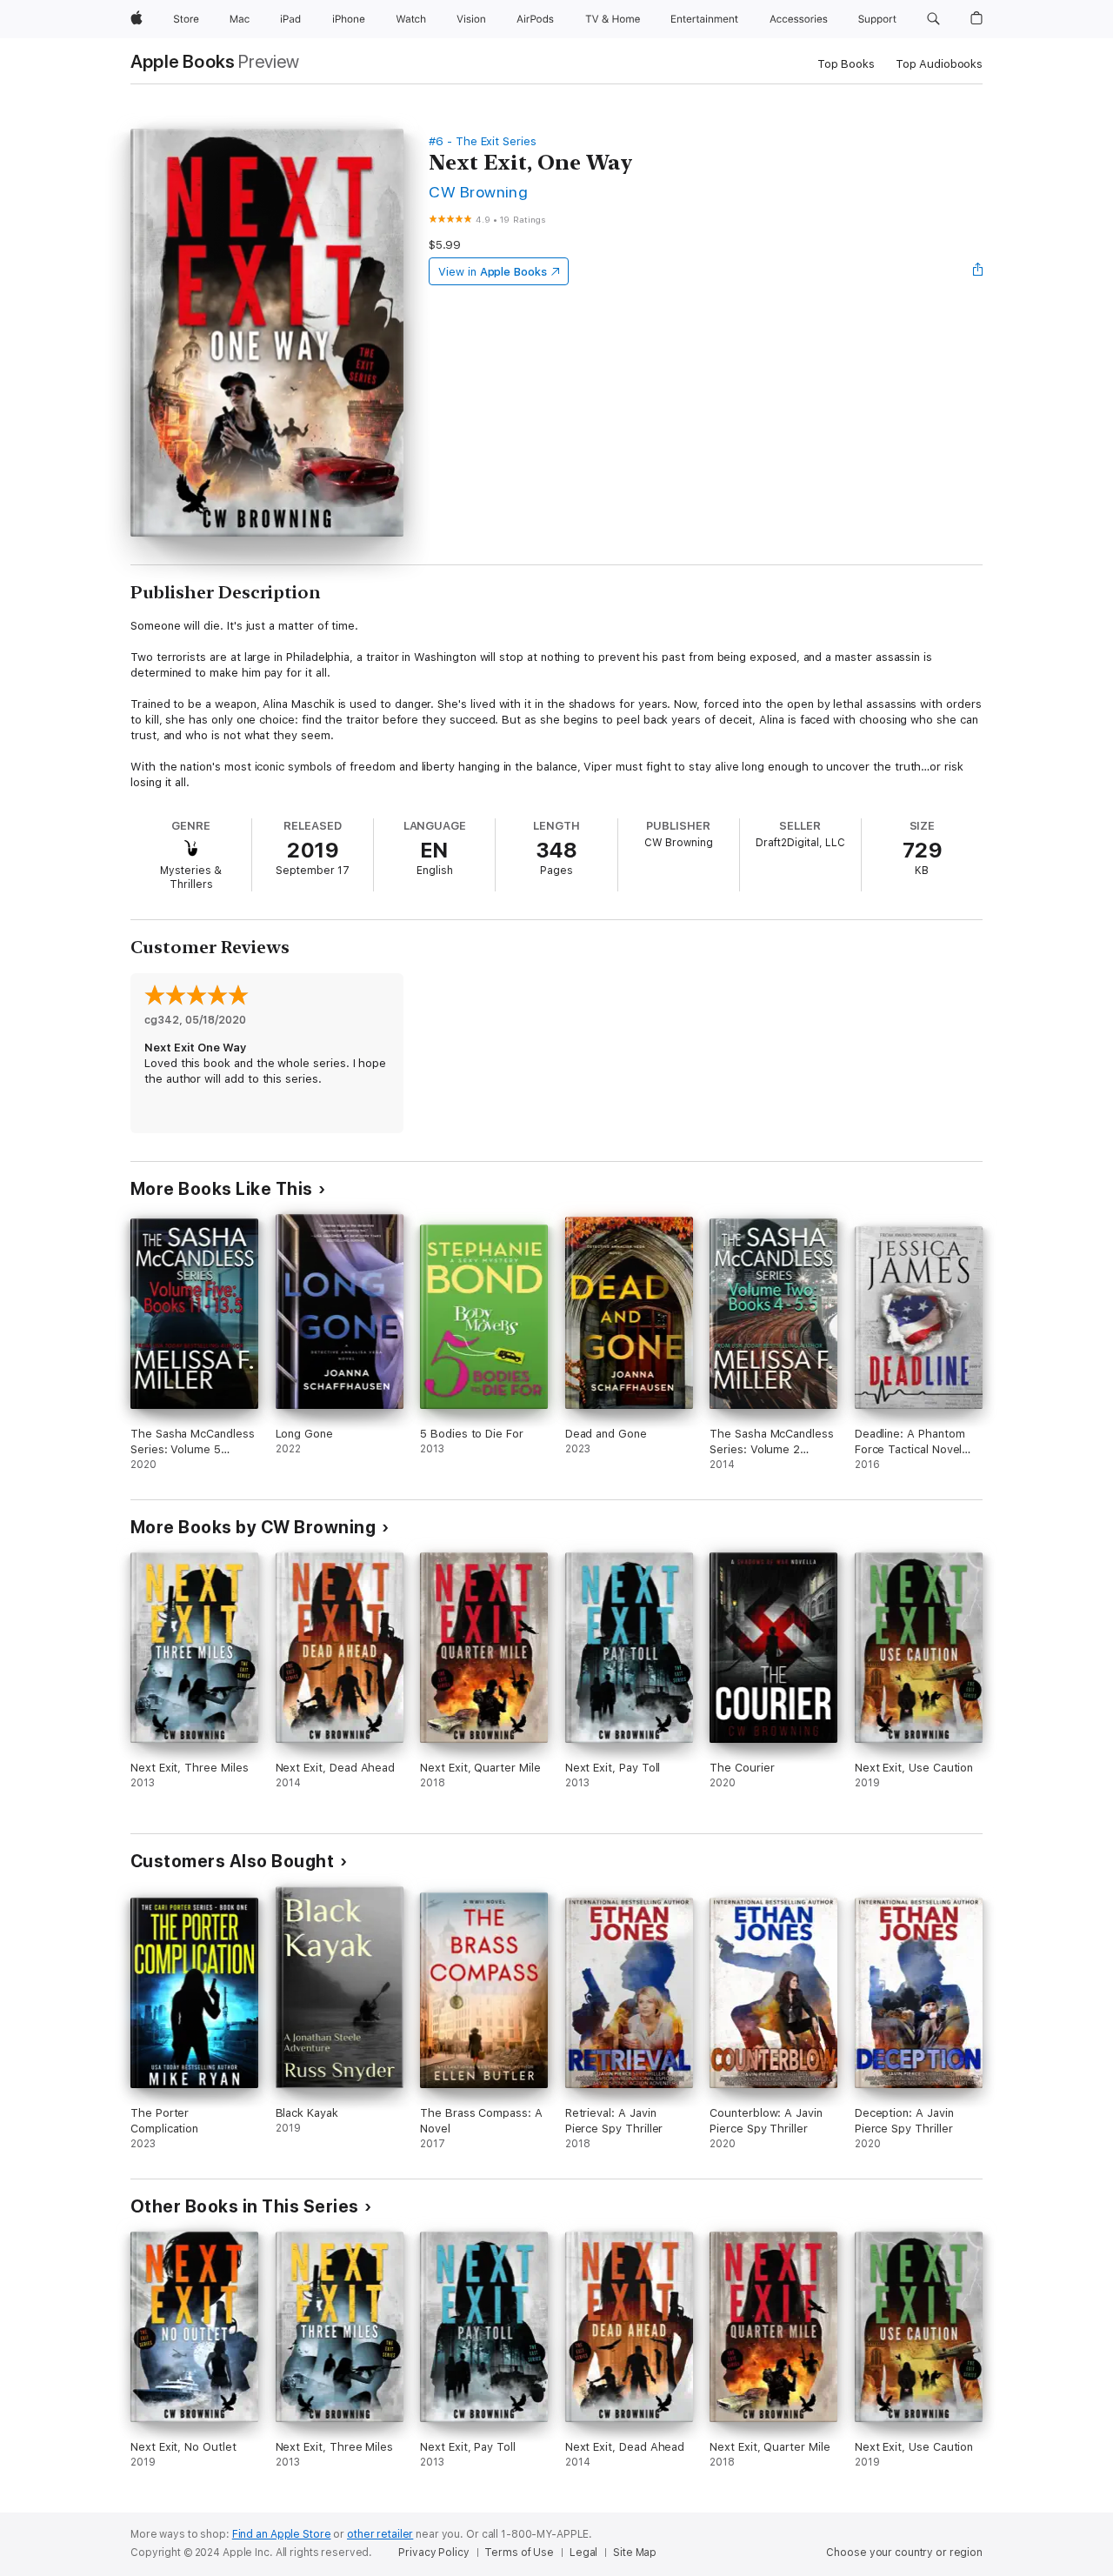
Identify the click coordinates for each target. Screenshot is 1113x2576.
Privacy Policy (433, 2553)
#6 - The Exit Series (483, 141)
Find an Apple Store (282, 2534)
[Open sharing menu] (978, 271)
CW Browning (478, 192)
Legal (583, 2553)
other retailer (380, 2534)
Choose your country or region (904, 2553)
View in (493, 272)
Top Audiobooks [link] (939, 64)
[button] (933, 19)
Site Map (635, 2553)
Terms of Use (519, 2553)
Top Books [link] (846, 64)
